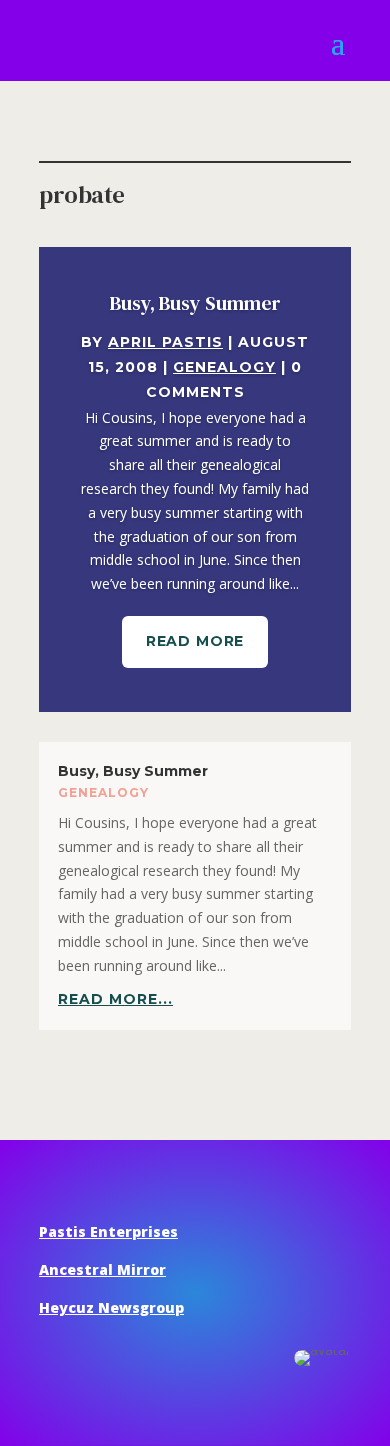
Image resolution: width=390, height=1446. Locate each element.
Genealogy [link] (224, 367)
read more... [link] (115, 999)
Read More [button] (195, 641)
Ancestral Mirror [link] (102, 1269)
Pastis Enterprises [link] (108, 1231)
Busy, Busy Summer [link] (195, 303)
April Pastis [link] (165, 342)
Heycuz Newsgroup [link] (111, 1307)
